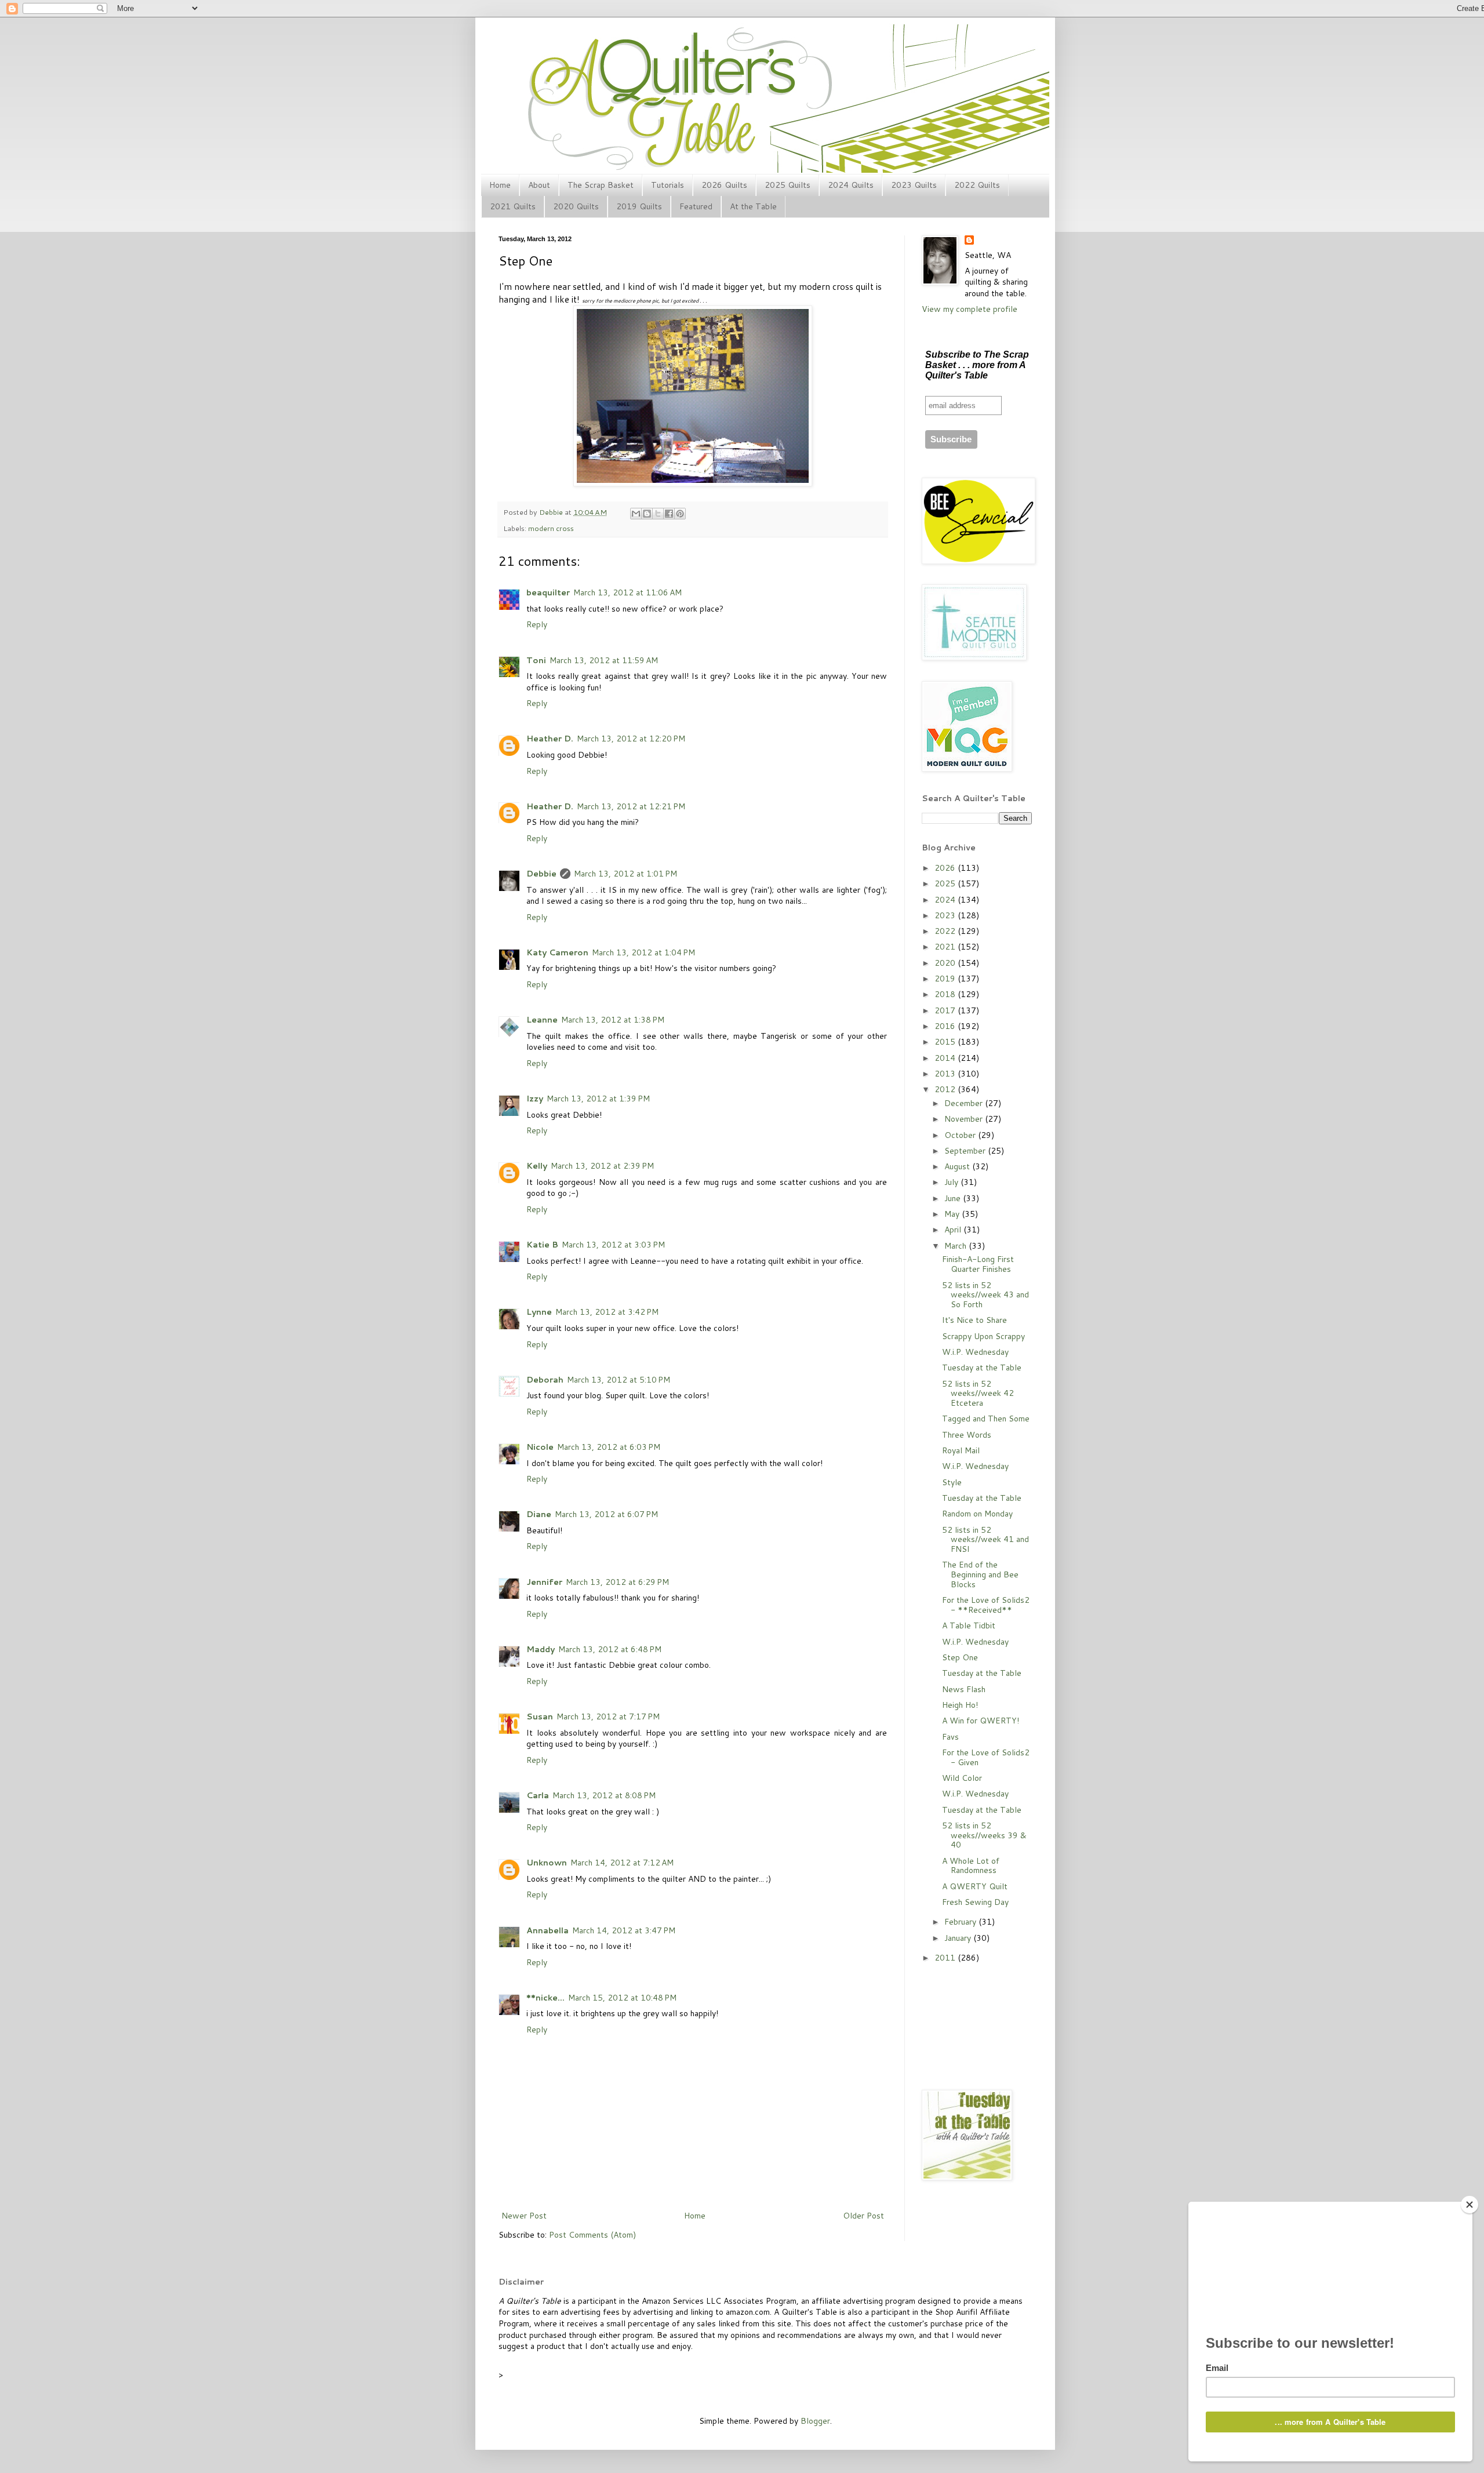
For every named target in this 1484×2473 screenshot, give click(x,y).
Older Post (863, 2216)
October (961, 1135)
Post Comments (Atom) (592, 2235)
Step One (960, 1657)
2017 (946, 1010)
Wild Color (962, 1778)
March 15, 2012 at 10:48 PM (622, 1998)
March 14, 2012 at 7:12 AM (622, 1863)
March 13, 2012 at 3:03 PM (613, 1245)
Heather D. (550, 739)
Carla (538, 1795)
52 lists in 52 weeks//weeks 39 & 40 (984, 1835)
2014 (946, 1058)
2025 (946, 883)
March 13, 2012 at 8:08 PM (604, 1795)
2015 (946, 1042)
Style (952, 1482)
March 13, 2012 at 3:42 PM (607, 1312)
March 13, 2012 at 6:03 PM (609, 1447)
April (954, 1230)
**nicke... (545, 1998)
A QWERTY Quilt (975, 1886)
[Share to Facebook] (669, 514)
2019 (946, 979)
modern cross (551, 528)
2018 (946, 994)
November (965, 1119)
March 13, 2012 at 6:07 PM (606, 1514)
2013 (946, 1074)
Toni (536, 660)
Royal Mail (961, 1450)
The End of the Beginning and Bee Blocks (980, 1574)
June (954, 1198)
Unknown (547, 1863)
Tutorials (668, 185)
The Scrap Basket (601, 185)
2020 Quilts (576, 206)
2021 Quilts (513, 206)
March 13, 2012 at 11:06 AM (628, 592)
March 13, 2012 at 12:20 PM (631, 739)
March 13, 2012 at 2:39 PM (602, 1166)
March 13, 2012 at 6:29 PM (617, 1582)
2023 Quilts (914, 185)
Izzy (535, 1099)
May (953, 1214)
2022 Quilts (977, 185)
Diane (539, 1514)
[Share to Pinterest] (680, 514)
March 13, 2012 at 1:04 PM (643, 952)
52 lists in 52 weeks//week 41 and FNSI (985, 1540)
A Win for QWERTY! (981, 1721)
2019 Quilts (639, 206)
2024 (946, 900)
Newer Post (524, 2216)
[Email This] (636, 514)
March (956, 1246)
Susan (540, 1716)
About (539, 185)
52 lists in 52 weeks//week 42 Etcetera (978, 1394)
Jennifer (544, 1582)
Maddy (541, 1649)
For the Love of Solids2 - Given (986, 1757)
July (952, 1182)
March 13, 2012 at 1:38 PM (613, 1020)
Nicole (540, 1447)
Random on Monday (977, 1514)
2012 (946, 1089)
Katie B (542, 1245)
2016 (946, 1026)
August (958, 1166)
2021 (946, 947)
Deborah (545, 1380)
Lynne (539, 1312)
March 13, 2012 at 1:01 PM (625, 874)
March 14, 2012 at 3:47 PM (624, 1930)
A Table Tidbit (969, 1625)
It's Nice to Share (974, 1320)
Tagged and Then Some (986, 1419)
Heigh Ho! (960, 1705)
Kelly (537, 1166)
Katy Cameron (557, 952)
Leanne (542, 1020)
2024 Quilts (851, 185)
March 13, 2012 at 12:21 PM (631, 806)
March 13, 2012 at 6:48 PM (610, 1649)
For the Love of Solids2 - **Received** (986, 1605)
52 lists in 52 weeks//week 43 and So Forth (985, 1295)
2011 (946, 1958)
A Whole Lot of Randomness (971, 1866)
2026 (946, 868)
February (961, 1922)
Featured (696, 206)
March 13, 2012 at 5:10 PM (619, 1380)
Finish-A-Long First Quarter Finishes (978, 1264)
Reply (537, 624)
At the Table (753, 206)
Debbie (552, 512)
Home (500, 185)
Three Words (967, 1435)
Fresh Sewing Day (975, 1902)
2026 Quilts (724, 185)
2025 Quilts (788, 185)
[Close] (1470, 2205)
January (959, 1938)
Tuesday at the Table (982, 1368)
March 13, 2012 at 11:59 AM (604, 660)
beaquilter (548, 592)
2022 (946, 931)
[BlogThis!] (647, 514)
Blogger (815, 2421)
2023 (946, 915)
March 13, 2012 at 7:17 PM (608, 1716)
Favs (950, 1737)
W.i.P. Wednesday (975, 1352)
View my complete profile (970, 309)
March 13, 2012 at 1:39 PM (598, 1099)
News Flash (964, 1689)
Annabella (548, 1930)
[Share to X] (658, 514)
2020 (946, 963)
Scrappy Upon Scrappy (983, 1336)
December (965, 1103)
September (966, 1151)
